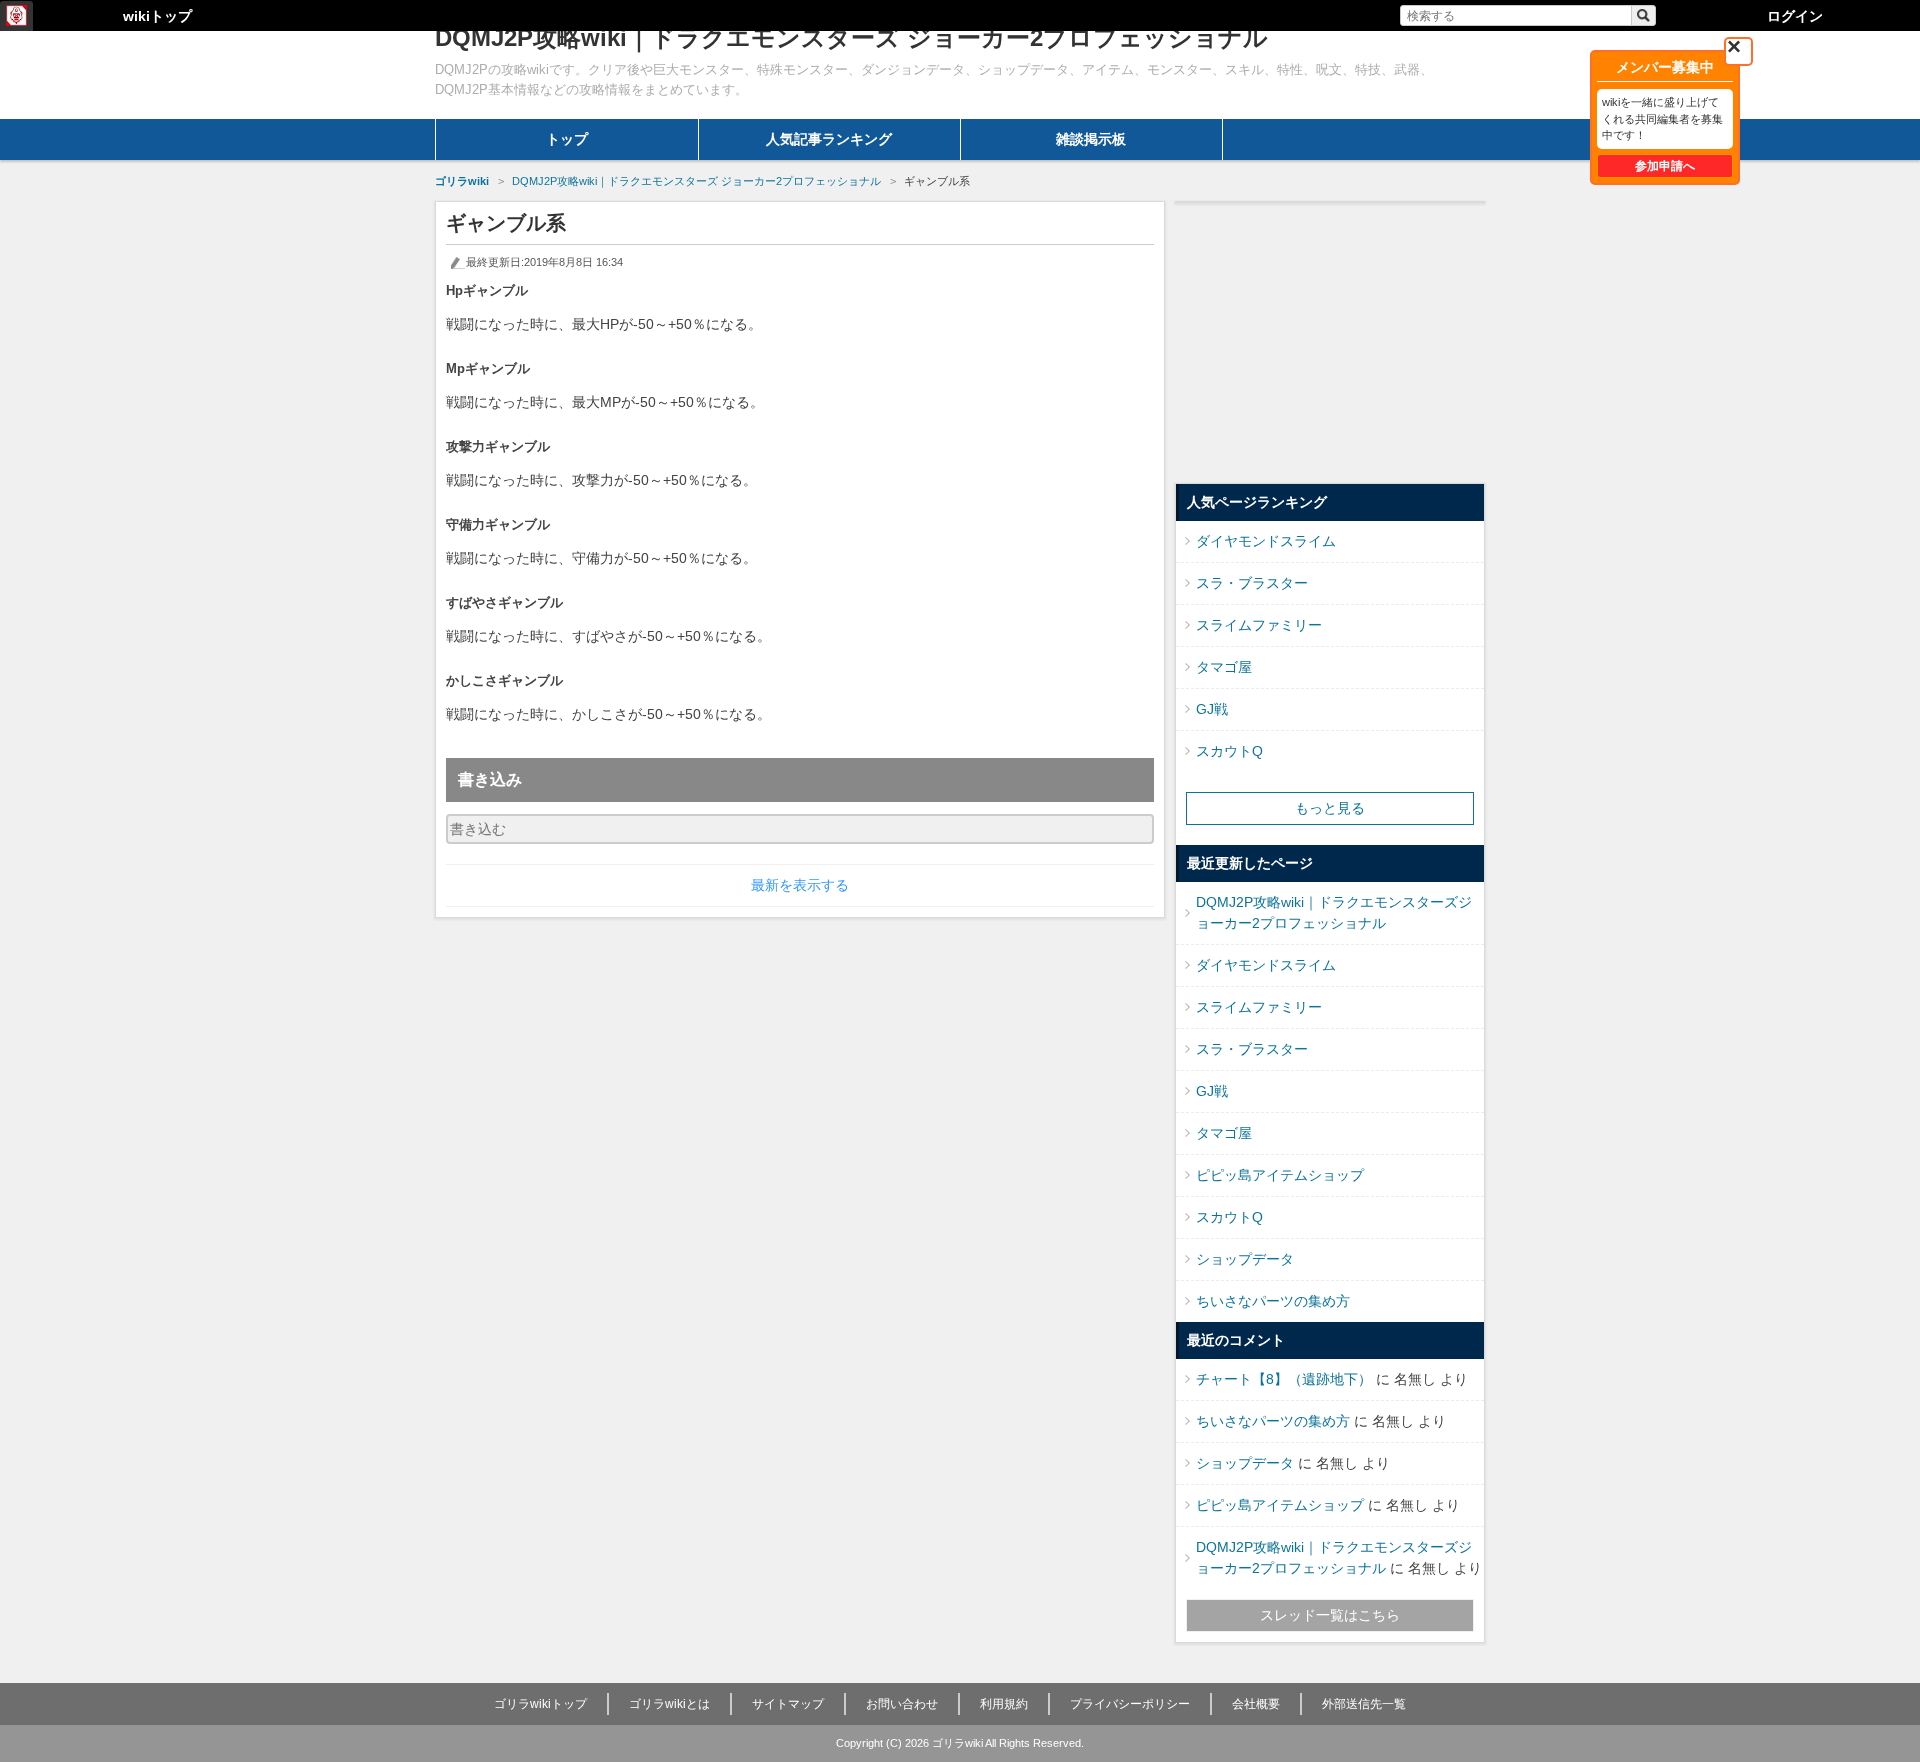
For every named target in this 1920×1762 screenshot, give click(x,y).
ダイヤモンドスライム (1266, 541)
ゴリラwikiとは (669, 1704)
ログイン (1795, 16)
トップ (567, 139)
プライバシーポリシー (1130, 1704)
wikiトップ (157, 16)
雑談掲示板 (1091, 139)
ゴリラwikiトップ (540, 1704)
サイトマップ (788, 1704)
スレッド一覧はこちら (1330, 1615)
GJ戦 (1212, 709)
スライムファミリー (1259, 625)
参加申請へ (1665, 166)
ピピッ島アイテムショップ (1280, 1175)
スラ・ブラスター (1252, 583)
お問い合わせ (902, 1704)
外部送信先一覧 (1364, 1704)
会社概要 (1256, 1704)
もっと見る (1330, 808)
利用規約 (1004, 1704)
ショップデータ (1245, 1259)
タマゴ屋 (1224, 667)
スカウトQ (1229, 751)
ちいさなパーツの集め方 (1273, 1301)
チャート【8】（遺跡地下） (1284, 1379)
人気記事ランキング (829, 139)
